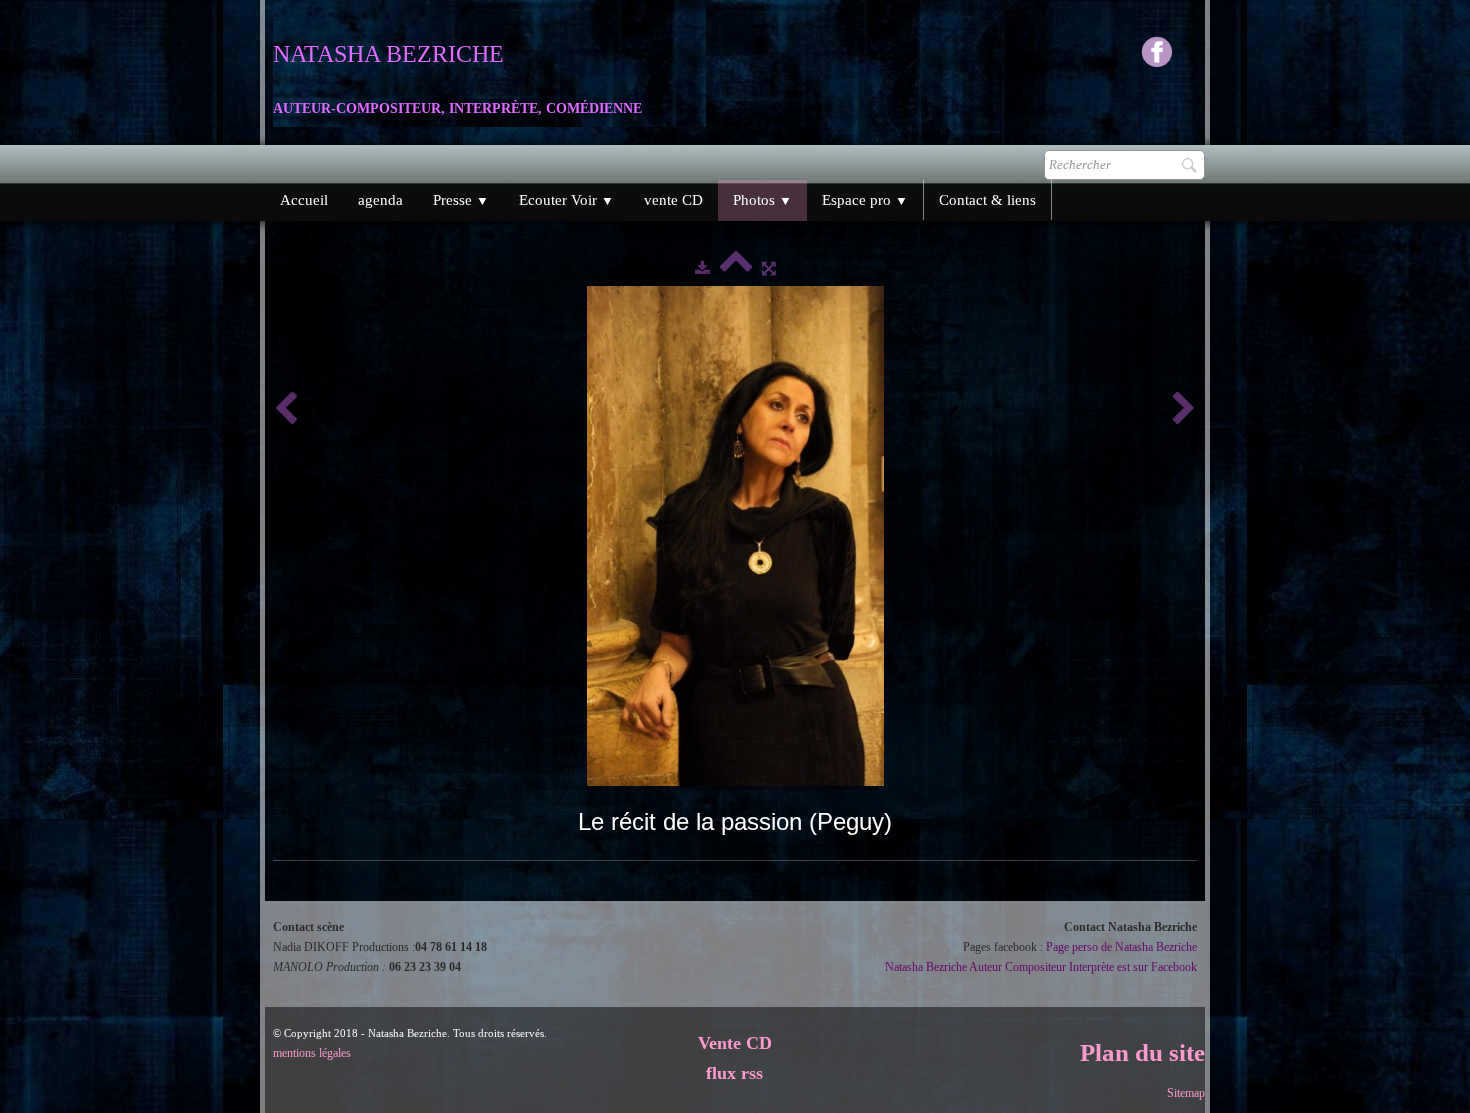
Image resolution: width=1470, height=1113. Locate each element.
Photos (762, 200)
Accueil (304, 200)
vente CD (673, 200)
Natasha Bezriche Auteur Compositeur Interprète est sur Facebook (1041, 967)
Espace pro (865, 200)
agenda (380, 200)
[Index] (736, 268)
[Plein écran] (769, 268)
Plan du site (1142, 1052)
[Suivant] (1184, 409)
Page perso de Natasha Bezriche (1121, 947)
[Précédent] (286, 409)
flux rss (734, 1073)
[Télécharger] (702, 268)
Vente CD (735, 1043)
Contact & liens (987, 200)
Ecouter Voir (566, 200)
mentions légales (312, 1053)
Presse (461, 200)
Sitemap (1186, 1093)
